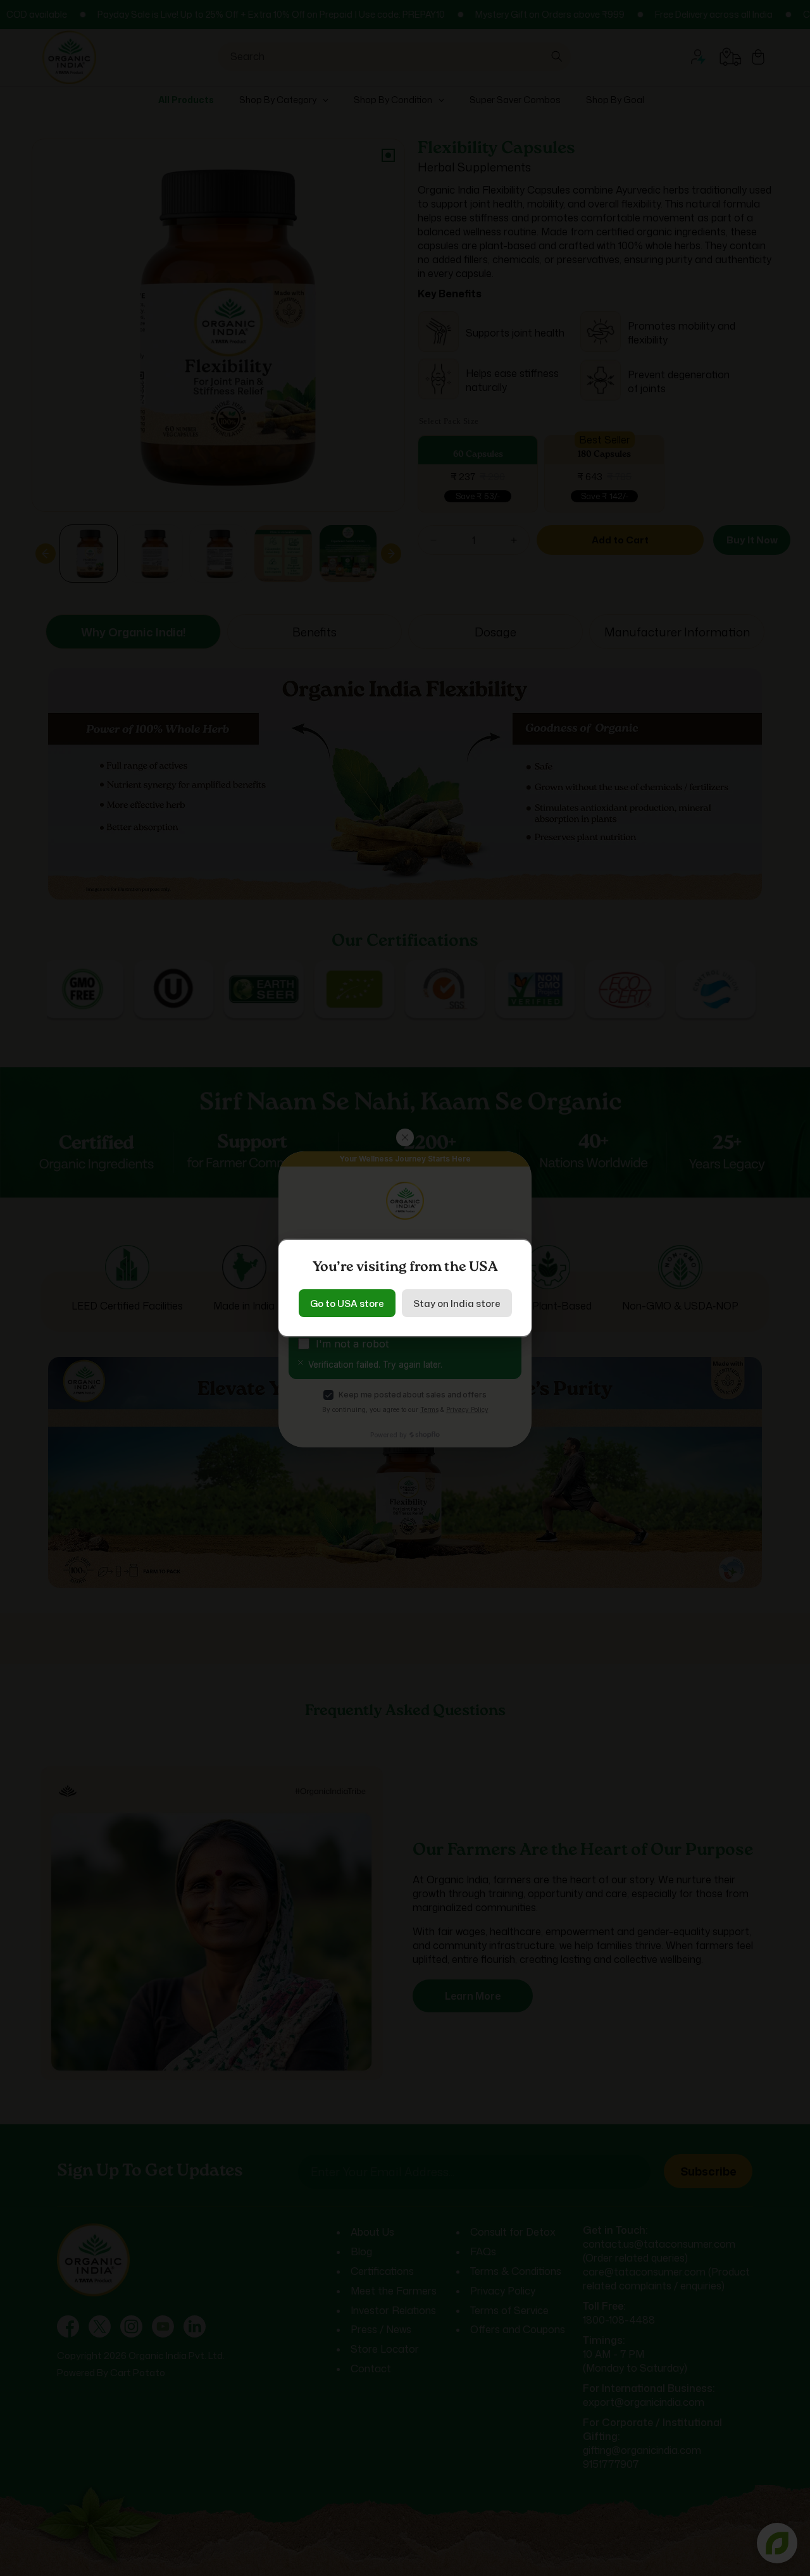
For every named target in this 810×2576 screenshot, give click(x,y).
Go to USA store (347, 1303)
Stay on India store (457, 1303)
